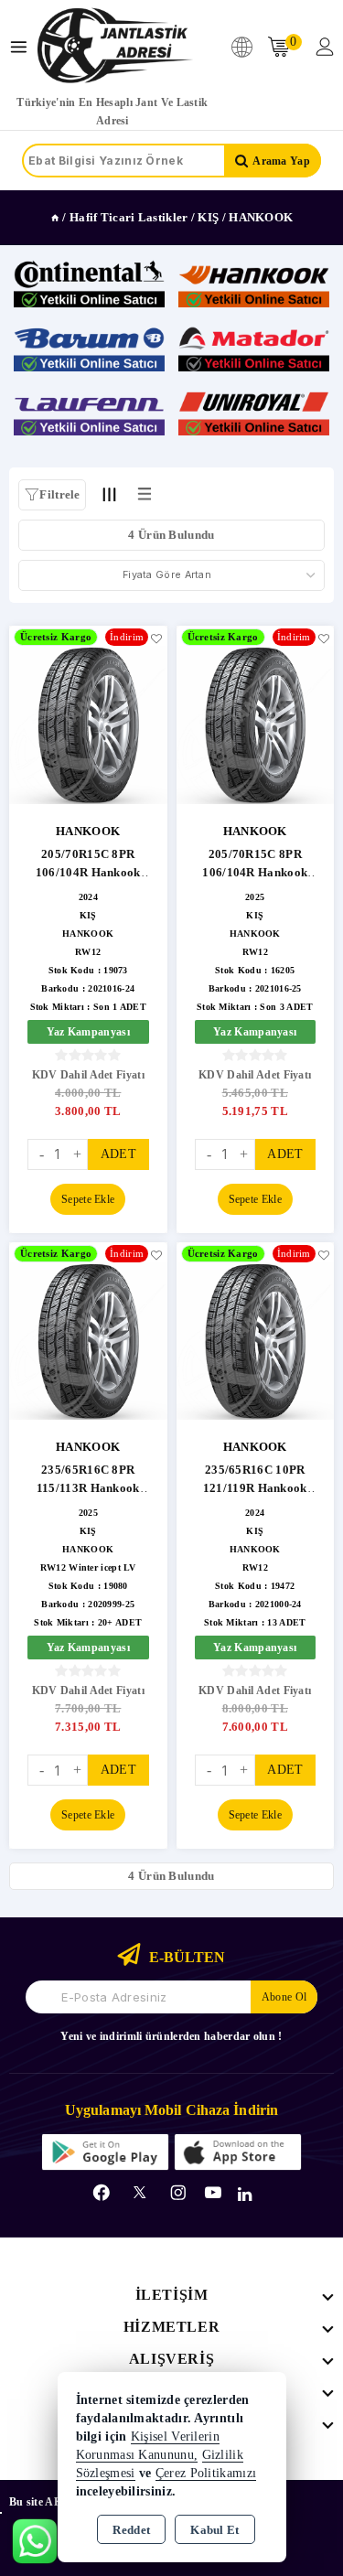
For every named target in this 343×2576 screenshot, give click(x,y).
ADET (118, 1154)
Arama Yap (281, 161)
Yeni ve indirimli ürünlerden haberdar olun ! (171, 2036)
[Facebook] (102, 2193)
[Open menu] (23, 47)
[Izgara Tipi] (110, 494)
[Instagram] (178, 2193)
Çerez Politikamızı (206, 2473)
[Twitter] (139, 2192)
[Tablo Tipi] (145, 494)
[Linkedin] (245, 2195)
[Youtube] (213, 2193)
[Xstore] (115, 47)
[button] (52, 495)
